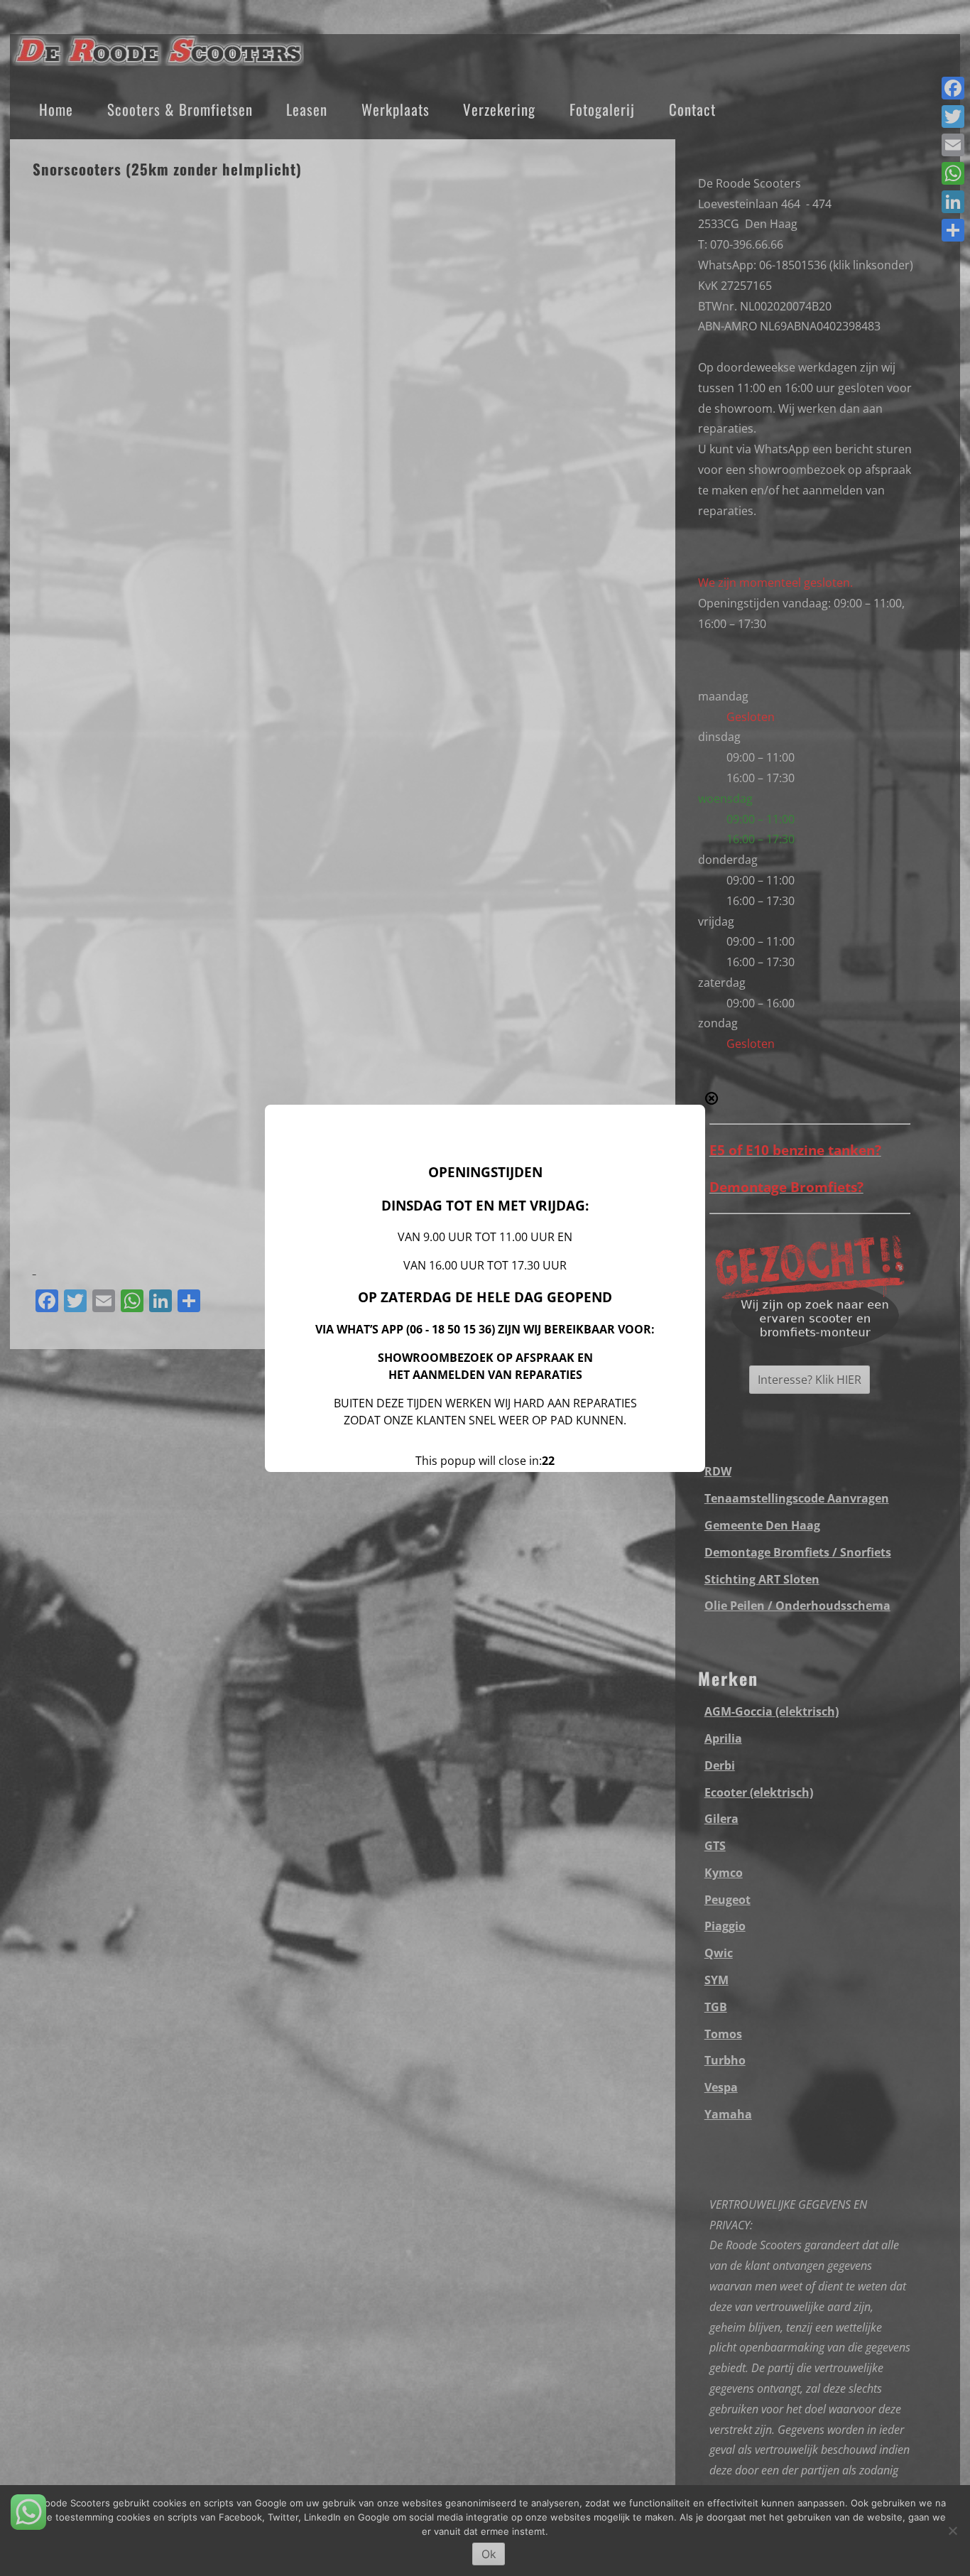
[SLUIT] (712, 1098)
